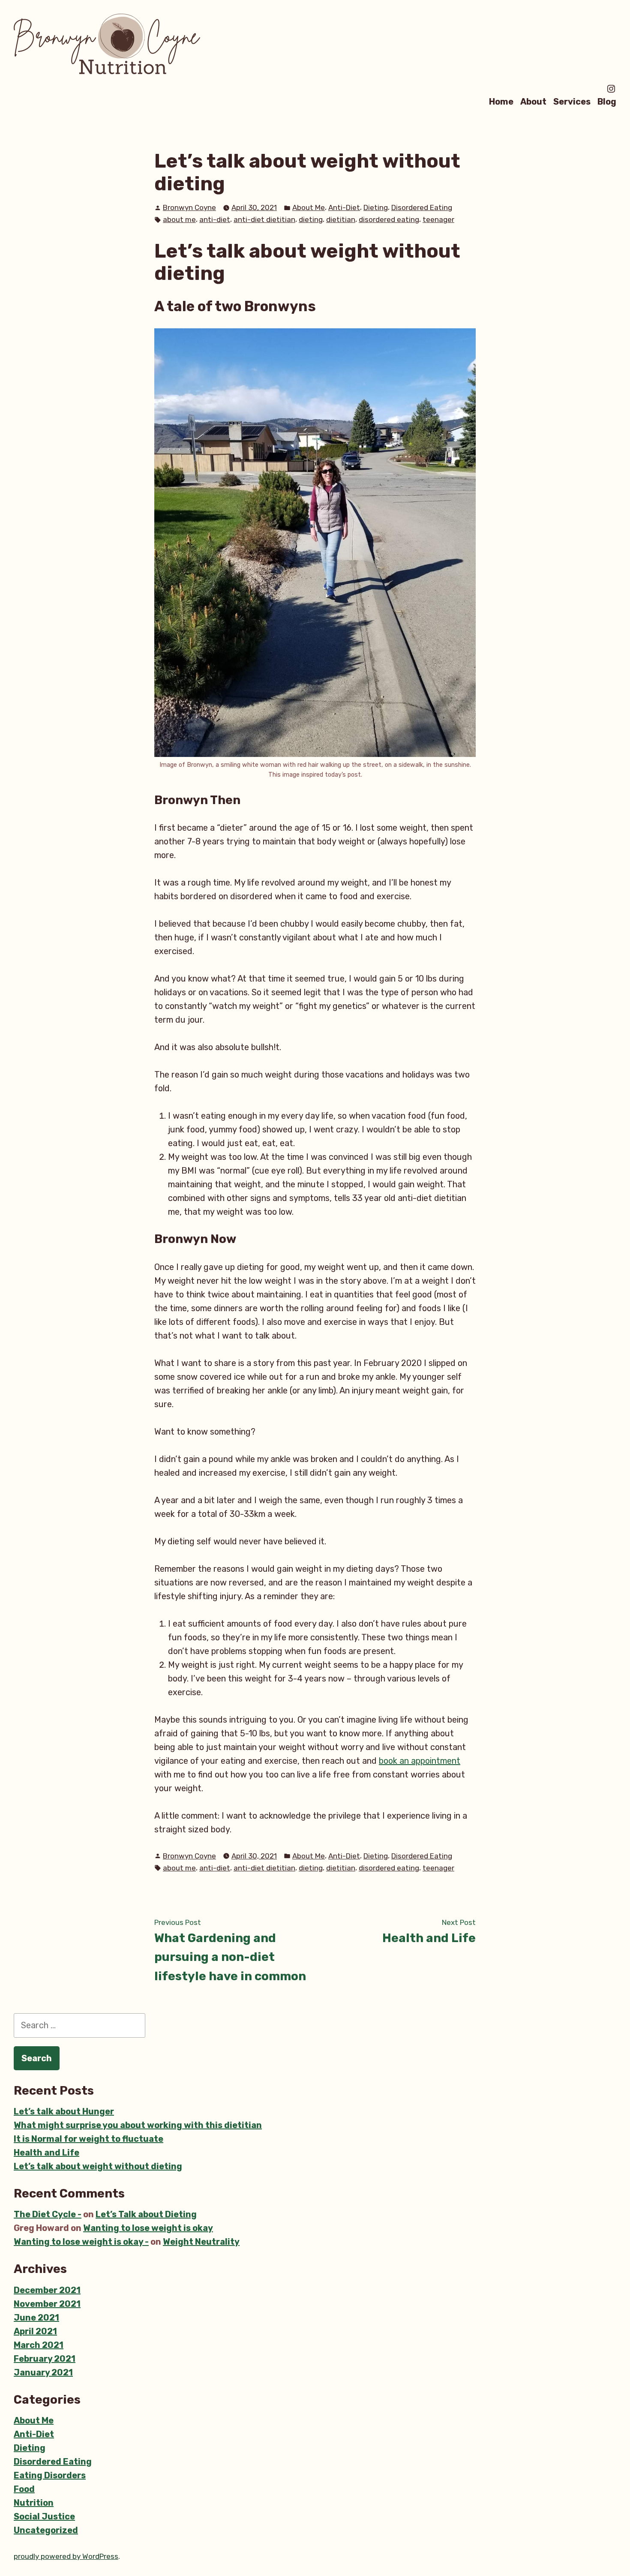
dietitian (341, 219)
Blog (607, 101)
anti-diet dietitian (264, 219)
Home (501, 101)
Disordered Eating (422, 207)
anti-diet (215, 219)
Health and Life (46, 2153)
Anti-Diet (344, 207)
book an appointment (420, 1761)
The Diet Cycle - (48, 2214)
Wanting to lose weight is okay (148, 2228)
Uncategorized (46, 2530)
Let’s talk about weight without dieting (98, 2166)
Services (572, 101)
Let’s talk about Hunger (64, 2111)
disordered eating (389, 219)
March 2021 (39, 2345)
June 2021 (36, 2318)
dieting (311, 219)
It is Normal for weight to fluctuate (88, 2139)
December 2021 (47, 2290)
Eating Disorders (50, 2475)
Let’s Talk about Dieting (146, 2214)
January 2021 (43, 2372)
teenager (438, 219)
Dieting (376, 207)
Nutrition (34, 2503)
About (533, 101)
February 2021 (45, 2359)
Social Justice (44, 2516)
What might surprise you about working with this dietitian (138, 2125)
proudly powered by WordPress (66, 2556)
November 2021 (47, 2304)
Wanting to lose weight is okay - (81, 2242)
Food (24, 2489)
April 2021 (35, 2331)
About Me (309, 207)
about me (179, 219)
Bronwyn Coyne (189, 207)
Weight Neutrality (201, 2242)
